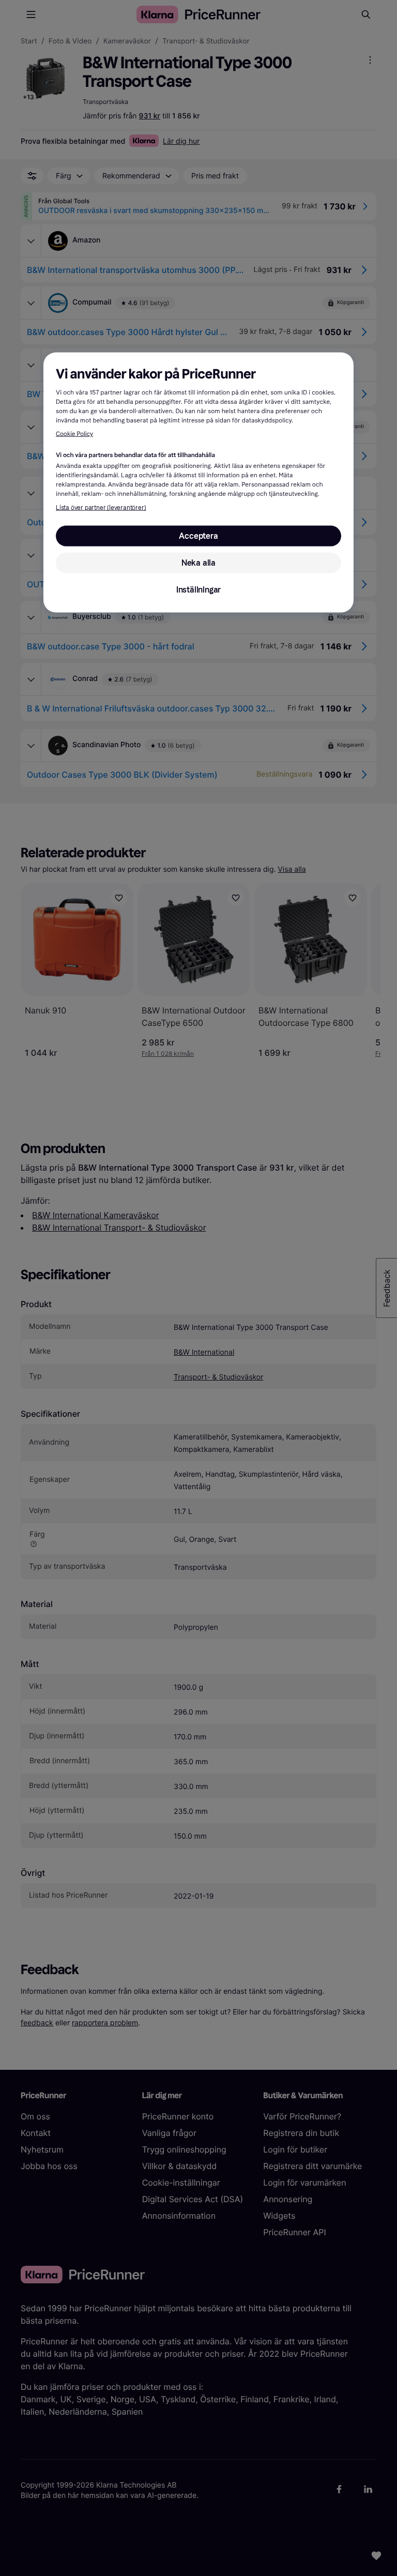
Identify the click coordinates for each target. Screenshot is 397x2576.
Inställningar (198, 590)
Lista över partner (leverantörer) (101, 508)
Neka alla (198, 563)
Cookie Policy (74, 434)
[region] (198, 483)
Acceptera (198, 536)
